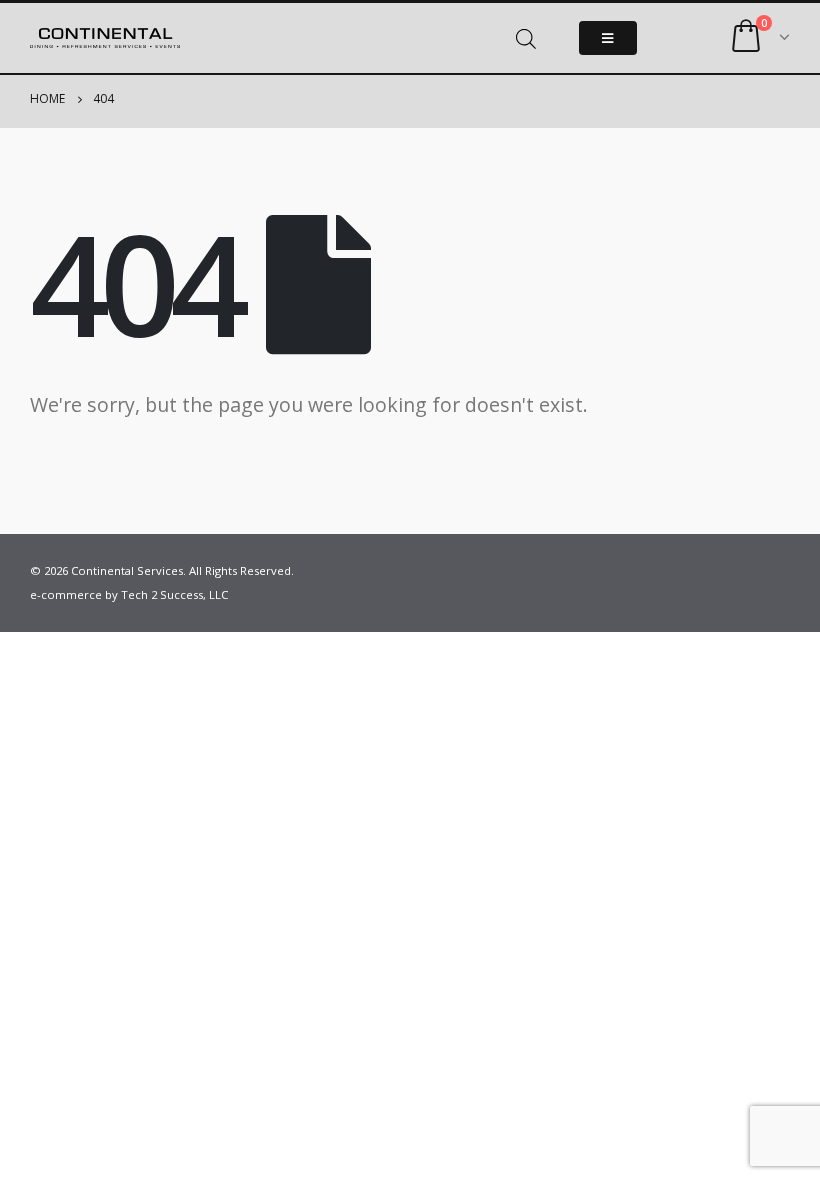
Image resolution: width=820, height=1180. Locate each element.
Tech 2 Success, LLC (174, 594)
